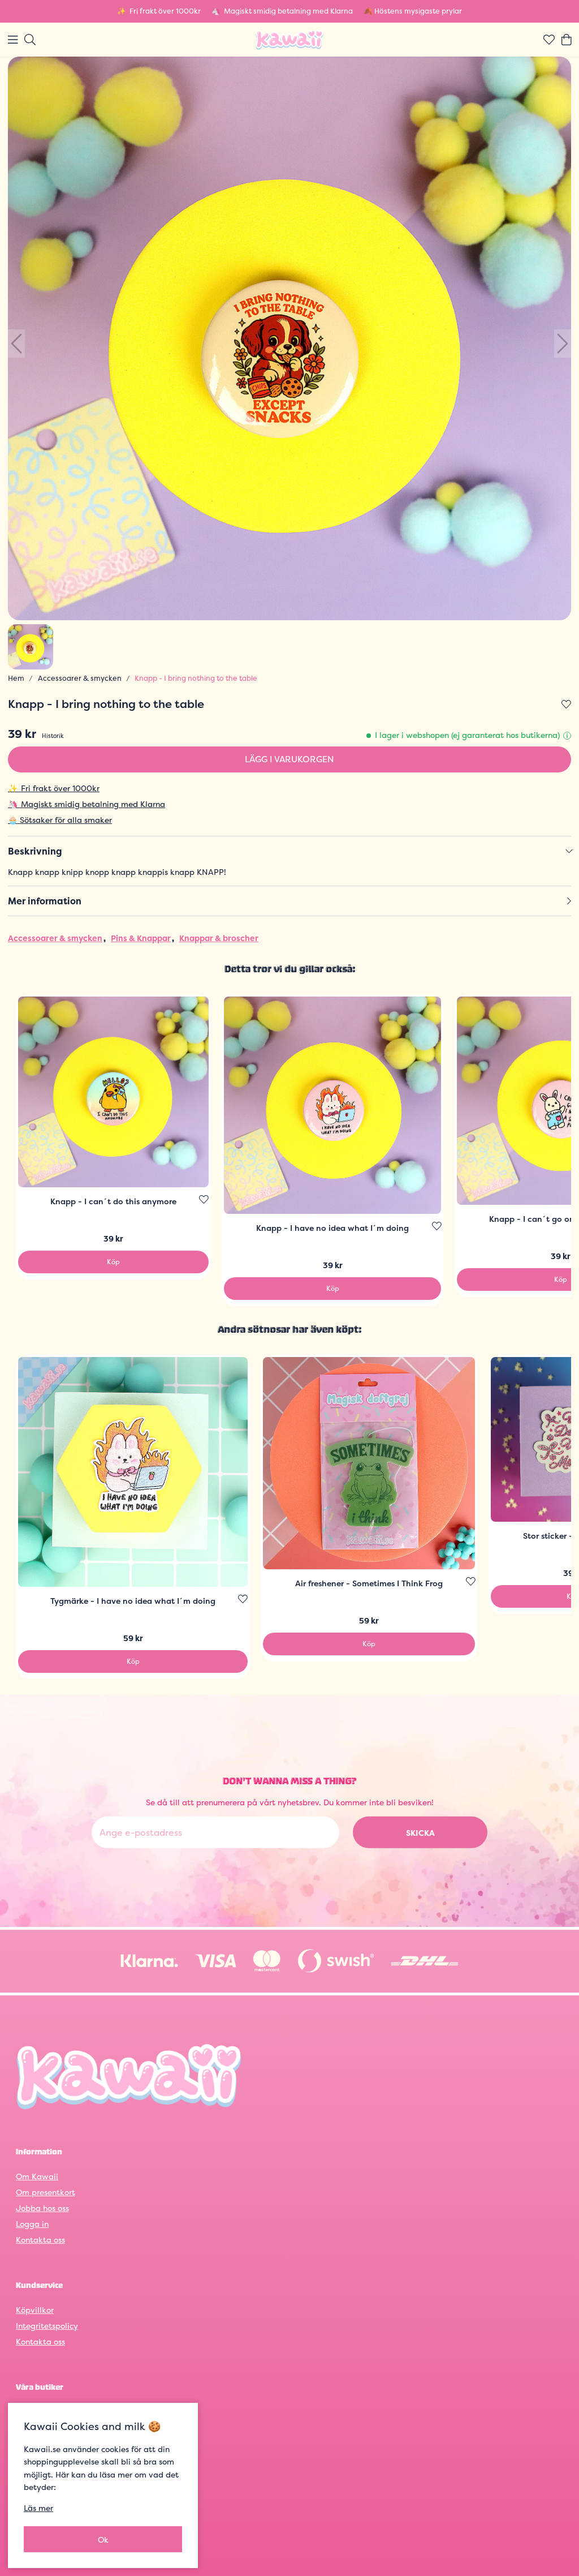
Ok (103, 2539)
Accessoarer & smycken (80, 678)
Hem (16, 678)
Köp (113, 1262)
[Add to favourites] (566, 705)
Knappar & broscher (219, 938)
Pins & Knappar (141, 938)
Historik (53, 736)
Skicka (420, 1833)
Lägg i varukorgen (289, 759)
